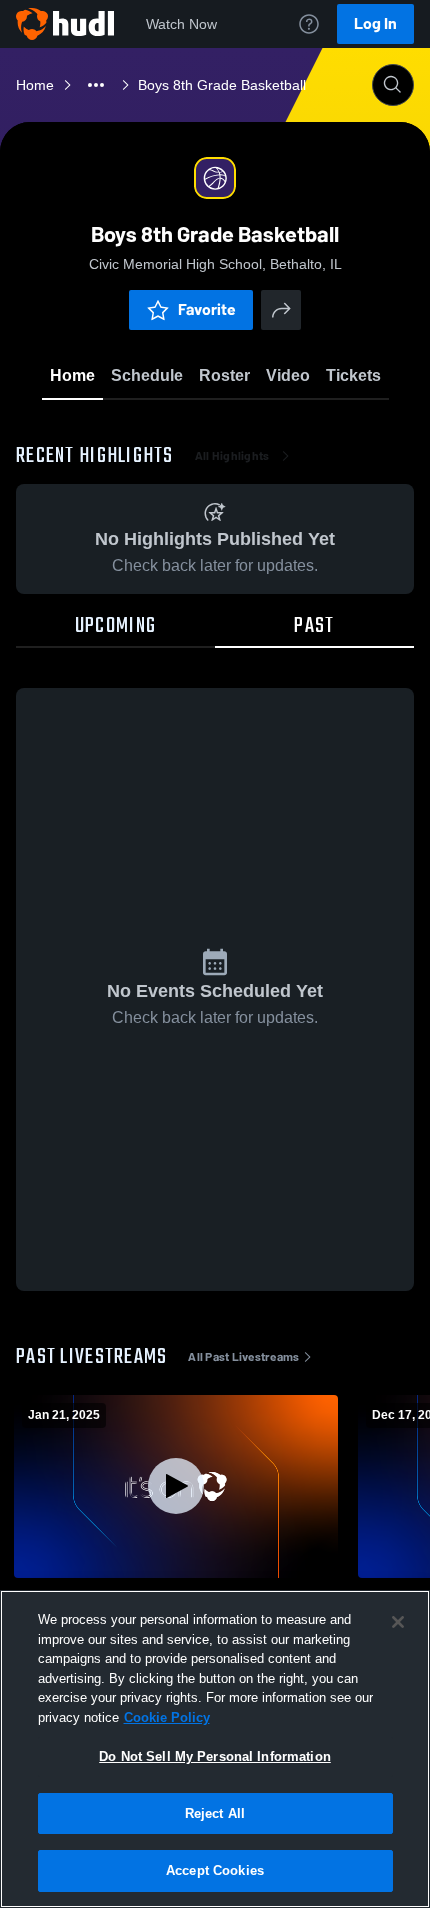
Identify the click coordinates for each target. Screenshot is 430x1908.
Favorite (207, 309)
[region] (215, 1749)
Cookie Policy (167, 1717)
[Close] (398, 1622)
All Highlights (232, 456)
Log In (375, 23)
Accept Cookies (215, 1870)
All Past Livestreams (243, 1357)
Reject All (215, 1813)
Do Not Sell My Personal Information (215, 1756)
